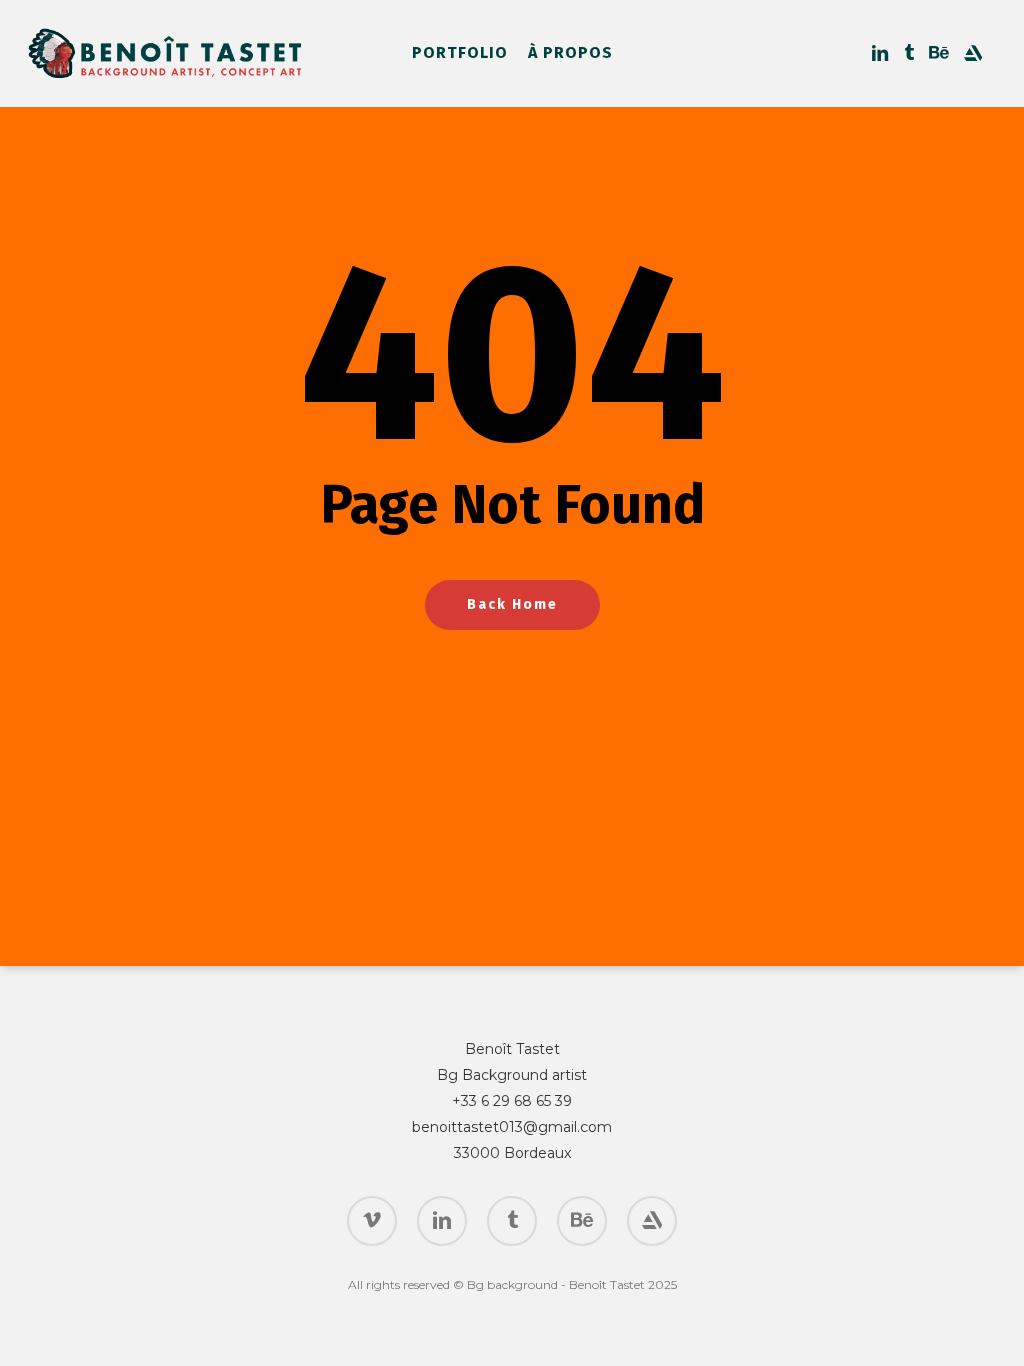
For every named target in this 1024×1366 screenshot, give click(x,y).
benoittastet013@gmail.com (512, 1127)
